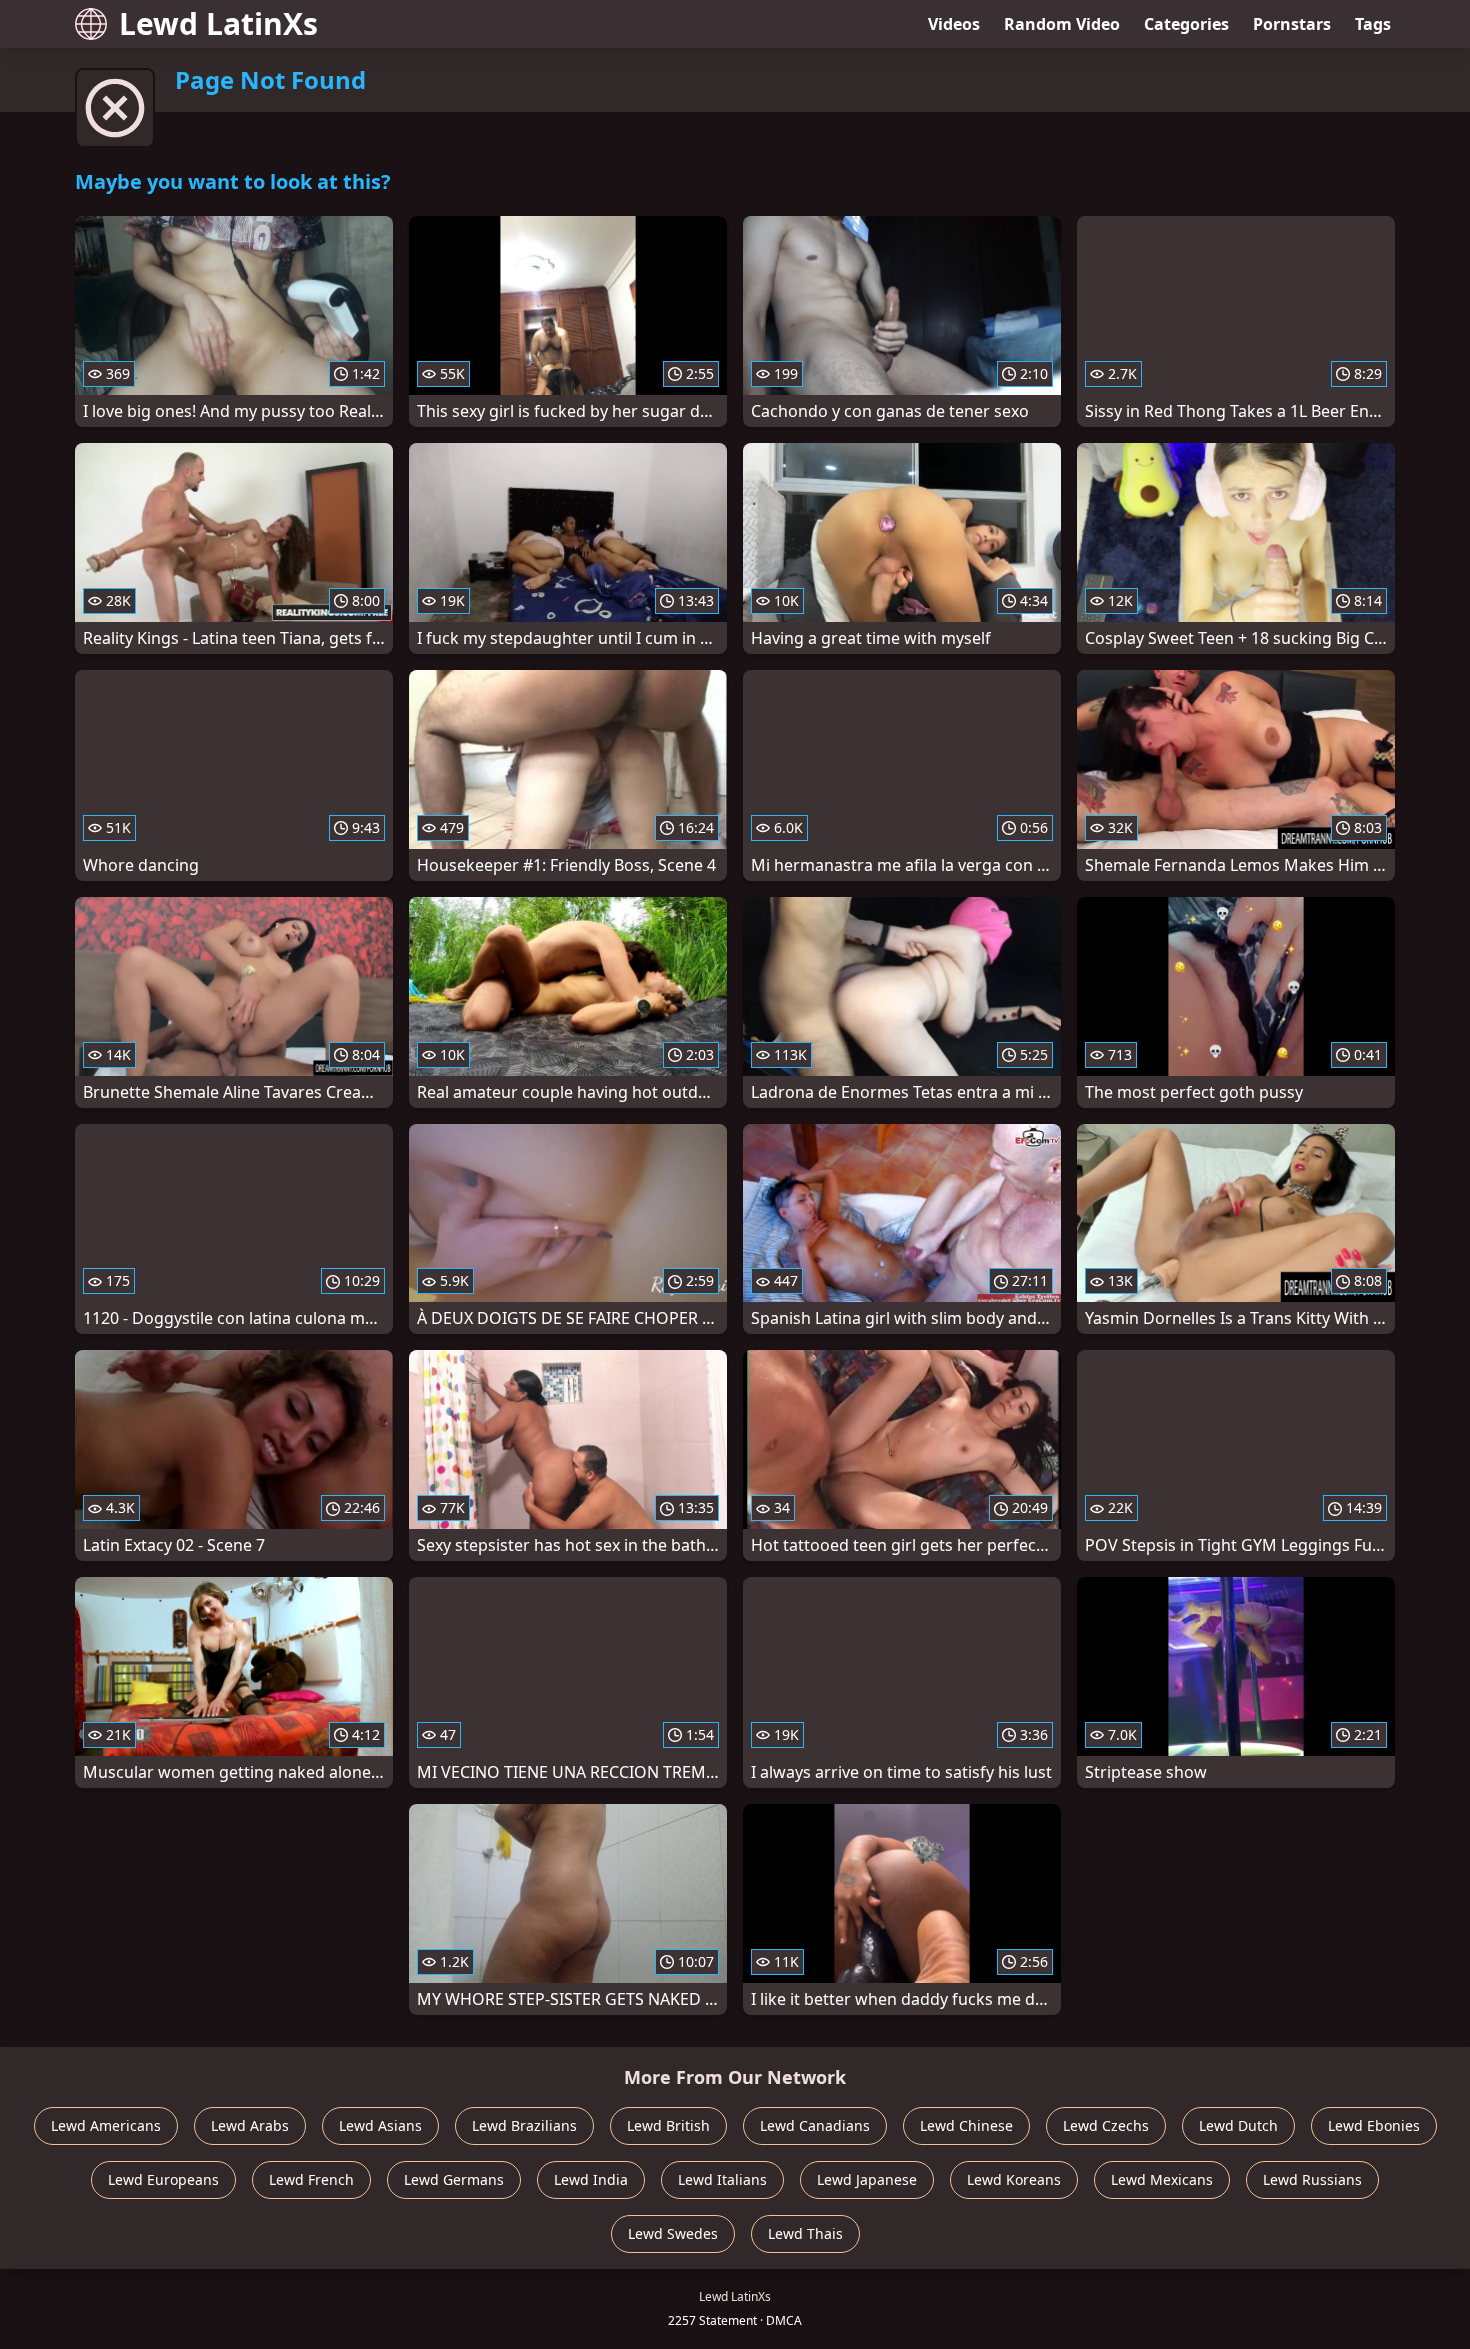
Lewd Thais (805, 2233)
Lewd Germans (454, 2179)
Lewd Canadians (815, 2125)
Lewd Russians (1312, 2179)
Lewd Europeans (163, 2179)
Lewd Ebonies (1374, 2125)
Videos (954, 24)
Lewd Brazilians (524, 2125)
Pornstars (1292, 24)
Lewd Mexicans (1162, 2179)
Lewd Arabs (250, 2125)
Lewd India (591, 2179)
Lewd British (668, 2125)
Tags (1373, 24)
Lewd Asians (380, 2125)
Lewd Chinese (966, 2125)
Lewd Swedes (673, 2233)
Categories (1186, 24)
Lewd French (311, 2179)
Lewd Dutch (1238, 2125)
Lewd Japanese (867, 2179)
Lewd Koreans (1014, 2179)
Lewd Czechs (1106, 2125)
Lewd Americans (106, 2125)
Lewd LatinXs (218, 23)
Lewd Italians (722, 2179)
